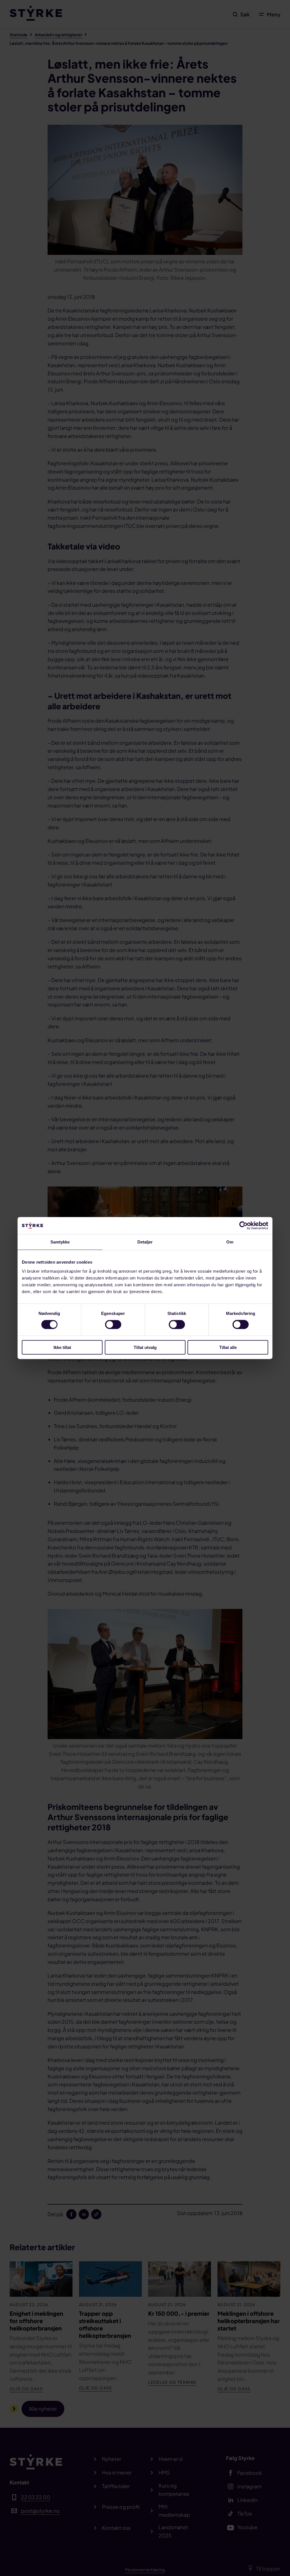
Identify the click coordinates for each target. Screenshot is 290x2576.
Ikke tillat (62, 1347)
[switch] (113, 1325)
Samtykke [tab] (60, 1242)
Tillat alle (228, 1347)
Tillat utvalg (145, 1347)
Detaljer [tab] (145, 1242)
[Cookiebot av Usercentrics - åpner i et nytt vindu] (243, 1226)
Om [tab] (230, 1242)
